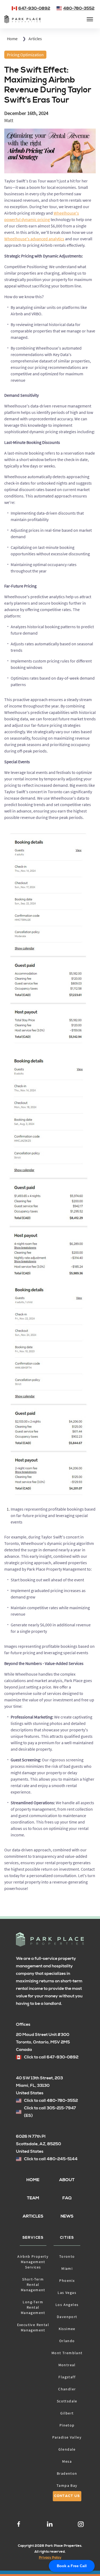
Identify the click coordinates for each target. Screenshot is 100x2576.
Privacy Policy (50, 2558)
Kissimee (67, 2329)
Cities (67, 2238)
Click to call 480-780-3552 (51, 2101)
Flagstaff (67, 2377)
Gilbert (67, 2413)
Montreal (67, 2365)
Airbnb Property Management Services (33, 2262)
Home (12, 39)
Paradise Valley (67, 2437)
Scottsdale (67, 2401)
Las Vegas (67, 2293)
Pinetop (67, 2425)
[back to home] (23, 19)
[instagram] (81, 2525)
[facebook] (19, 2525)
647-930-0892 (34, 8)
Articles (35, 39)
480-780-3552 (79, 8)
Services (33, 2238)
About (67, 2180)
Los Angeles (67, 2305)
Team (33, 2198)
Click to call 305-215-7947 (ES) (50, 2112)
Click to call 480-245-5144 (51, 2159)
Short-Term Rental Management (33, 2285)
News (67, 2216)
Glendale (67, 2449)
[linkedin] (50, 2525)
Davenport (67, 2317)
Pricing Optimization (25, 55)
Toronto (67, 2256)
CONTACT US (67, 2496)
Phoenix (67, 2281)
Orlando (67, 2341)
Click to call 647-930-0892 (51, 2057)
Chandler (67, 2389)
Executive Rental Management (33, 2327)
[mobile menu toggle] (90, 19)
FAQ (67, 2198)
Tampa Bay (67, 2485)
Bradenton (67, 2473)
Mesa (67, 2461)
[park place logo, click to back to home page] (50, 1940)
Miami (67, 2268)
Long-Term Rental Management (33, 2307)
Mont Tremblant (67, 2353)
